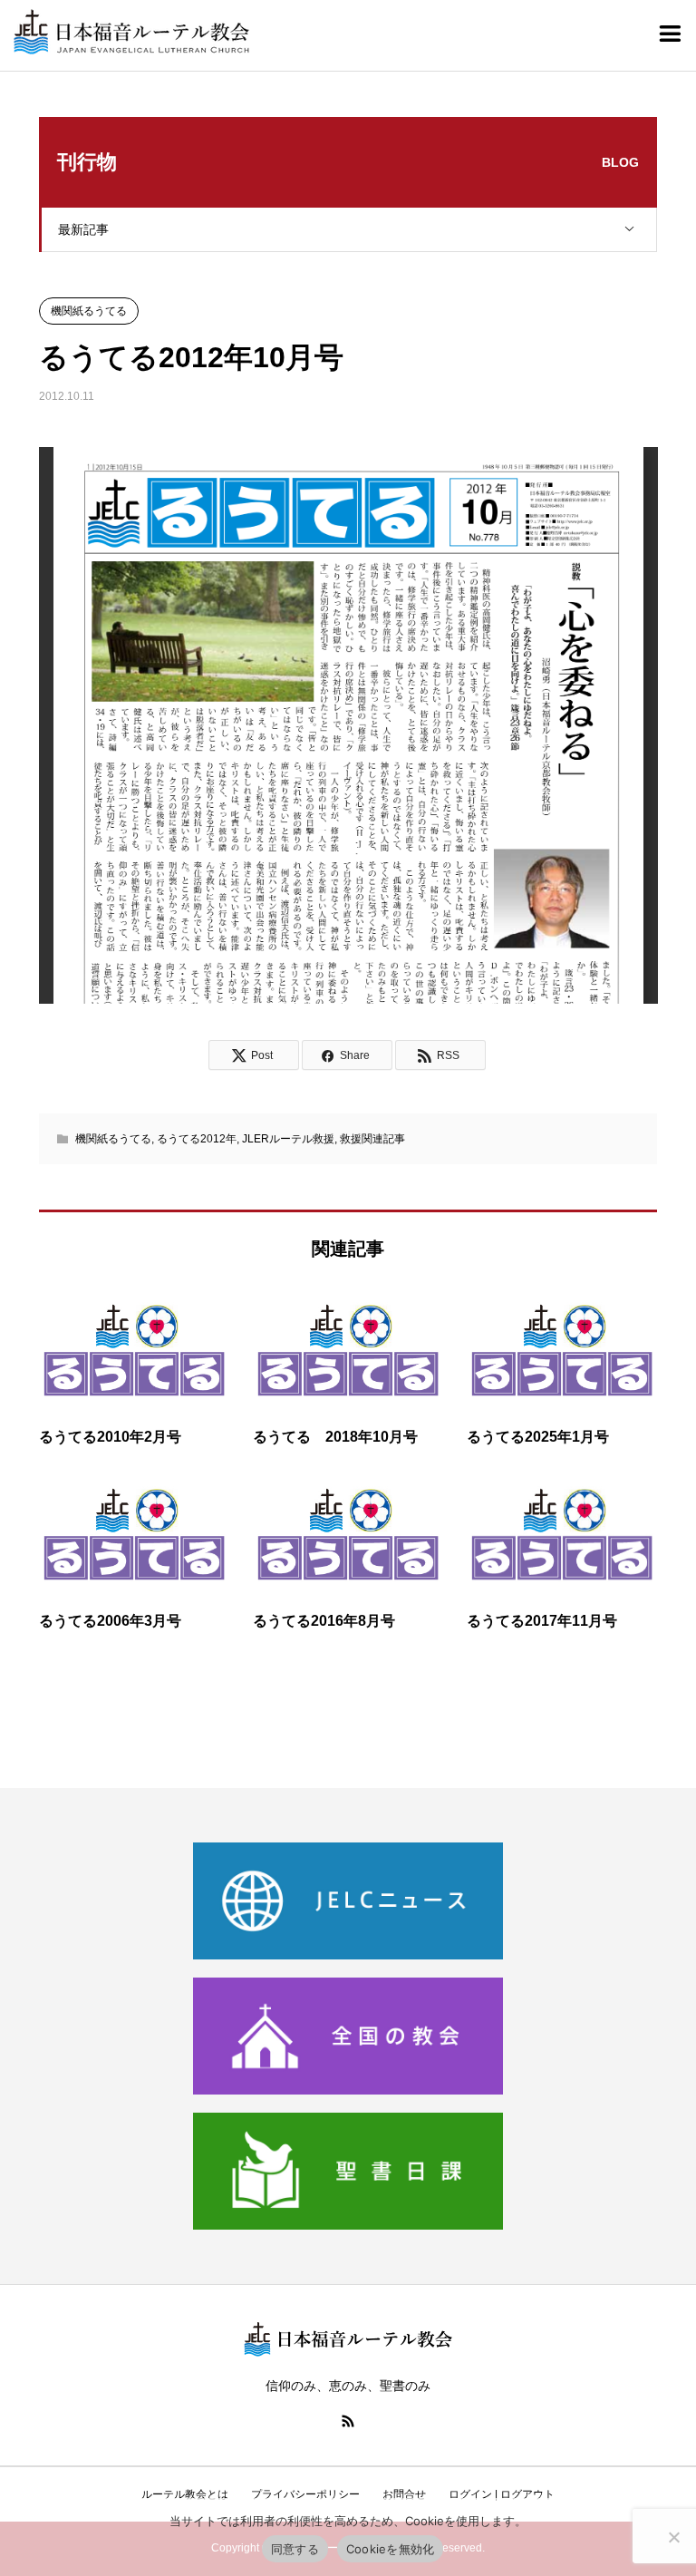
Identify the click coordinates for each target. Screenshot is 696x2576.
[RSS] (348, 2421)
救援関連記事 (372, 1139)
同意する (295, 2549)
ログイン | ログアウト (502, 2494)
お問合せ (404, 2494)
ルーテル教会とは (185, 2494)
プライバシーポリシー (305, 2494)
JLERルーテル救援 (288, 1139)
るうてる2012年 (197, 1139)
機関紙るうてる (89, 311)
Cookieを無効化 (391, 2549)
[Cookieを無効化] (673, 2537)
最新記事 (83, 229)
